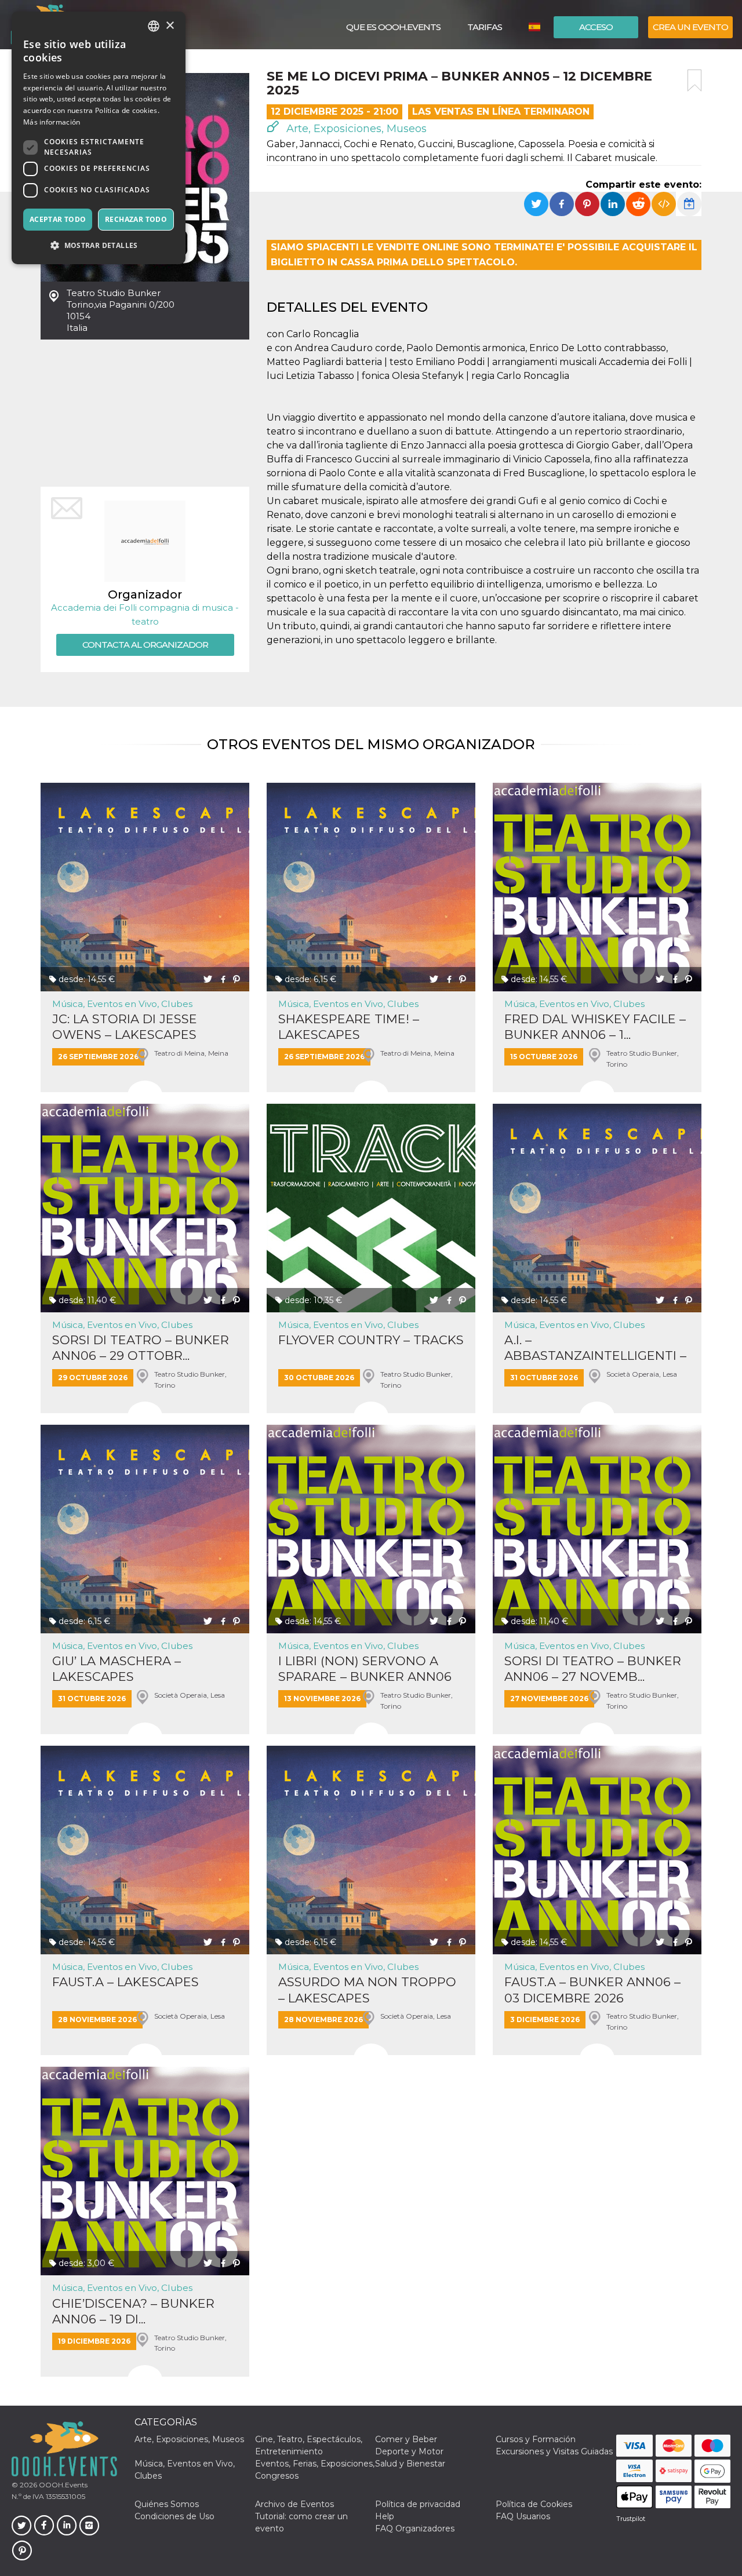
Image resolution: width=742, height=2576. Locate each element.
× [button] (170, 26)
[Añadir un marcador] (694, 81)
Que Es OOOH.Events (393, 27)
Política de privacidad (418, 2504)
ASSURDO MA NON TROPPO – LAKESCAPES (367, 1990)
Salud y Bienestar (410, 2464)
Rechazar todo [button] (136, 219)
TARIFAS (485, 27)
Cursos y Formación (536, 2439)
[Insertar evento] (664, 204)
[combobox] (154, 26)
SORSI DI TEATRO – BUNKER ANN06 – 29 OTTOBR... (141, 1348)
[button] (99, 245)
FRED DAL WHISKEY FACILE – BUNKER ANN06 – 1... (595, 1027)
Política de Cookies (534, 2504)
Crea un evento (690, 27)
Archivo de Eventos (294, 2504)
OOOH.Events (62, 2485)
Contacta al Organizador (145, 645)
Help (385, 2516)
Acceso (596, 27)
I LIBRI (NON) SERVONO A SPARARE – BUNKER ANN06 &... (365, 1669)
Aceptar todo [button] (58, 219)
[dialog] (99, 138)
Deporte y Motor (409, 2451)
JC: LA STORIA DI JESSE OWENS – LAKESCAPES (125, 1027)
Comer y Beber (406, 2439)
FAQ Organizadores (415, 2528)
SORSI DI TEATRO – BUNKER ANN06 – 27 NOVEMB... (593, 1669)
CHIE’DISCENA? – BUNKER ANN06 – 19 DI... (133, 2311)
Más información (52, 122)
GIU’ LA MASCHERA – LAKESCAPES (117, 1669)
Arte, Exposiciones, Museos (355, 129)
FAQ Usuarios (523, 2516)
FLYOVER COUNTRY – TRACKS (371, 1340)
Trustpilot (631, 2519)
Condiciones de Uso (174, 2516)
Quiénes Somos (167, 2504)
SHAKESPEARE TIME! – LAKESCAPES (349, 1027)
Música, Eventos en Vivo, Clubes (122, 1004)
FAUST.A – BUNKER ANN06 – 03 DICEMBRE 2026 (592, 1990)
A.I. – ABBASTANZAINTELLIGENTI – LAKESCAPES (595, 1348)
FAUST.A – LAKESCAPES (126, 1982)
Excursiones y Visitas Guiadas (554, 2451)
